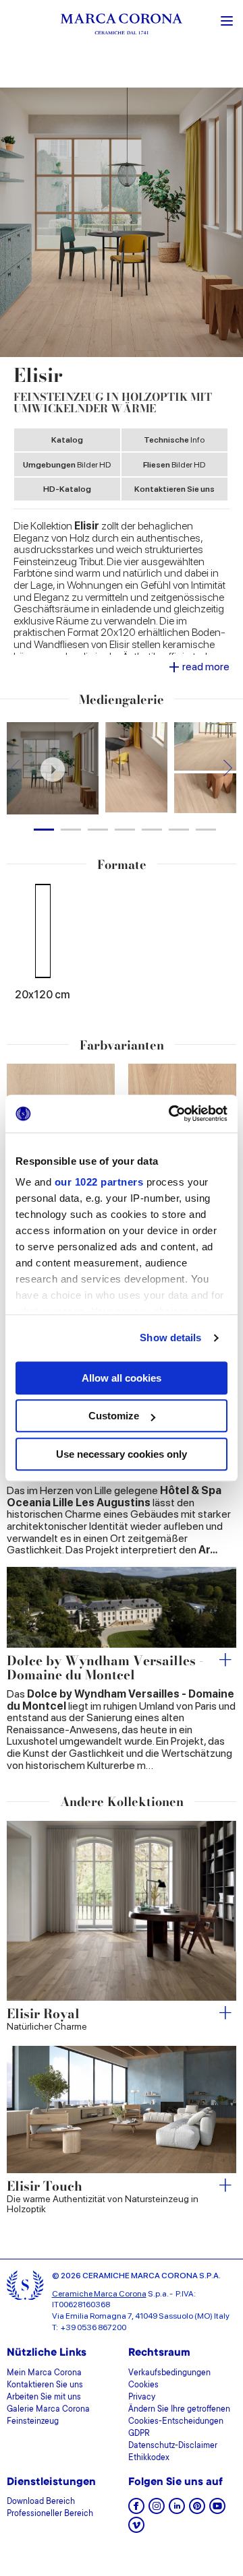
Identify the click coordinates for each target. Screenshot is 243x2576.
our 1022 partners (99, 1182)
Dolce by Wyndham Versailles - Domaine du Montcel (105, 1669)
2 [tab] (71, 830)
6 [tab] (179, 830)
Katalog (67, 440)
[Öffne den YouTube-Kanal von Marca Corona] (217, 2510)
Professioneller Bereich (50, 2514)
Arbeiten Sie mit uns (44, 2397)
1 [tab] (44, 830)
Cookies (143, 2385)
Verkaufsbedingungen (169, 2373)
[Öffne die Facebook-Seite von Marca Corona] (136, 2510)
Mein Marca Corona (44, 2373)
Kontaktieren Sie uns (174, 489)
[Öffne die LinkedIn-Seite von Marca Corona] (177, 2510)
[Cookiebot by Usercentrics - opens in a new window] (171, 1114)
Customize (114, 1416)
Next (228, 768)
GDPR (139, 2434)
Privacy (142, 2397)
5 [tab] (152, 830)
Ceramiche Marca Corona (99, 2294)
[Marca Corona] (122, 26)
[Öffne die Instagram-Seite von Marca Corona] (157, 2510)
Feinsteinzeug (33, 2422)
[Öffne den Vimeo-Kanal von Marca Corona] (136, 2529)
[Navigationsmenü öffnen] (227, 20)
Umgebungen (67, 465)
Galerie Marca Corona (48, 2410)
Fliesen (174, 465)
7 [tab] (206, 830)
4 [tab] (125, 830)
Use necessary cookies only (122, 1454)
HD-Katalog (67, 489)
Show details (170, 1338)
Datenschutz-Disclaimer (173, 2446)
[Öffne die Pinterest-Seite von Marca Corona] (197, 2510)
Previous (15, 768)
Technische (174, 440)
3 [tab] (98, 830)
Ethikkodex (149, 2458)
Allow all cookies (122, 1378)
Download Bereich (41, 2502)
